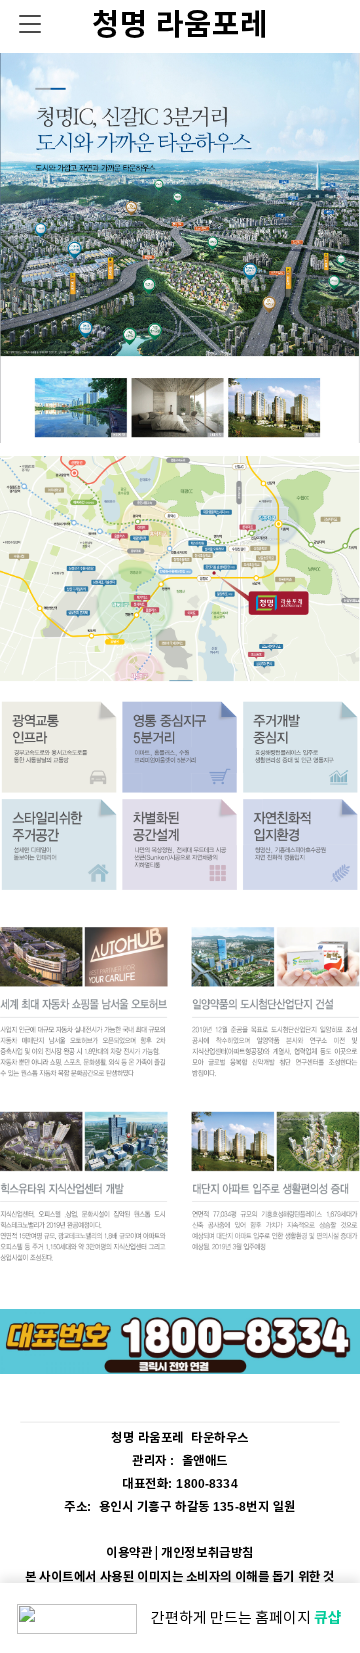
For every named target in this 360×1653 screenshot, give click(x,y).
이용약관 (129, 1552)
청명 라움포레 (180, 24)
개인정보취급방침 (207, 1552)
